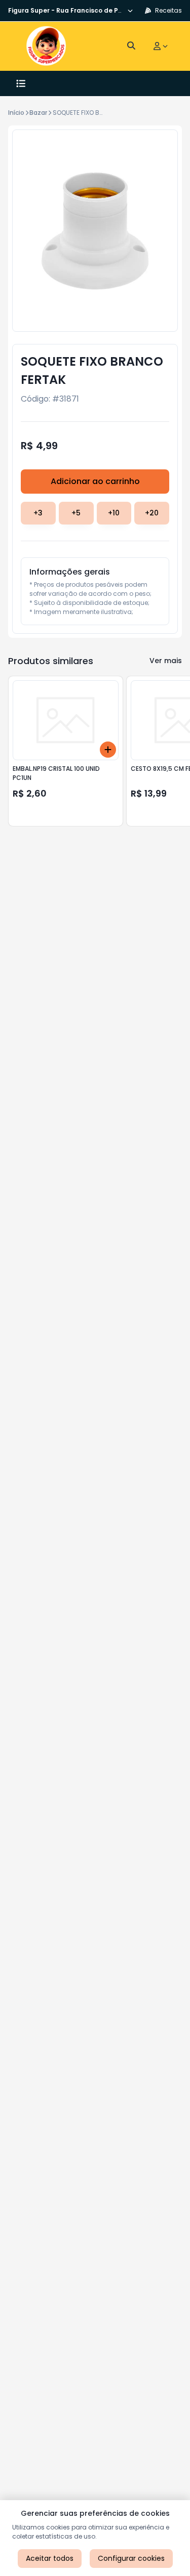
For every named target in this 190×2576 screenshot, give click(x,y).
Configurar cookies (131, 2558)
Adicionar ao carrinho (95, 481)
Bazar (38, 113)
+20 (152, 513)
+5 (76, 513)
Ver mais (166, 661)
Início (16, 113)
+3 (38, 513)
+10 (114, 513)
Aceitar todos (50, 2558)
